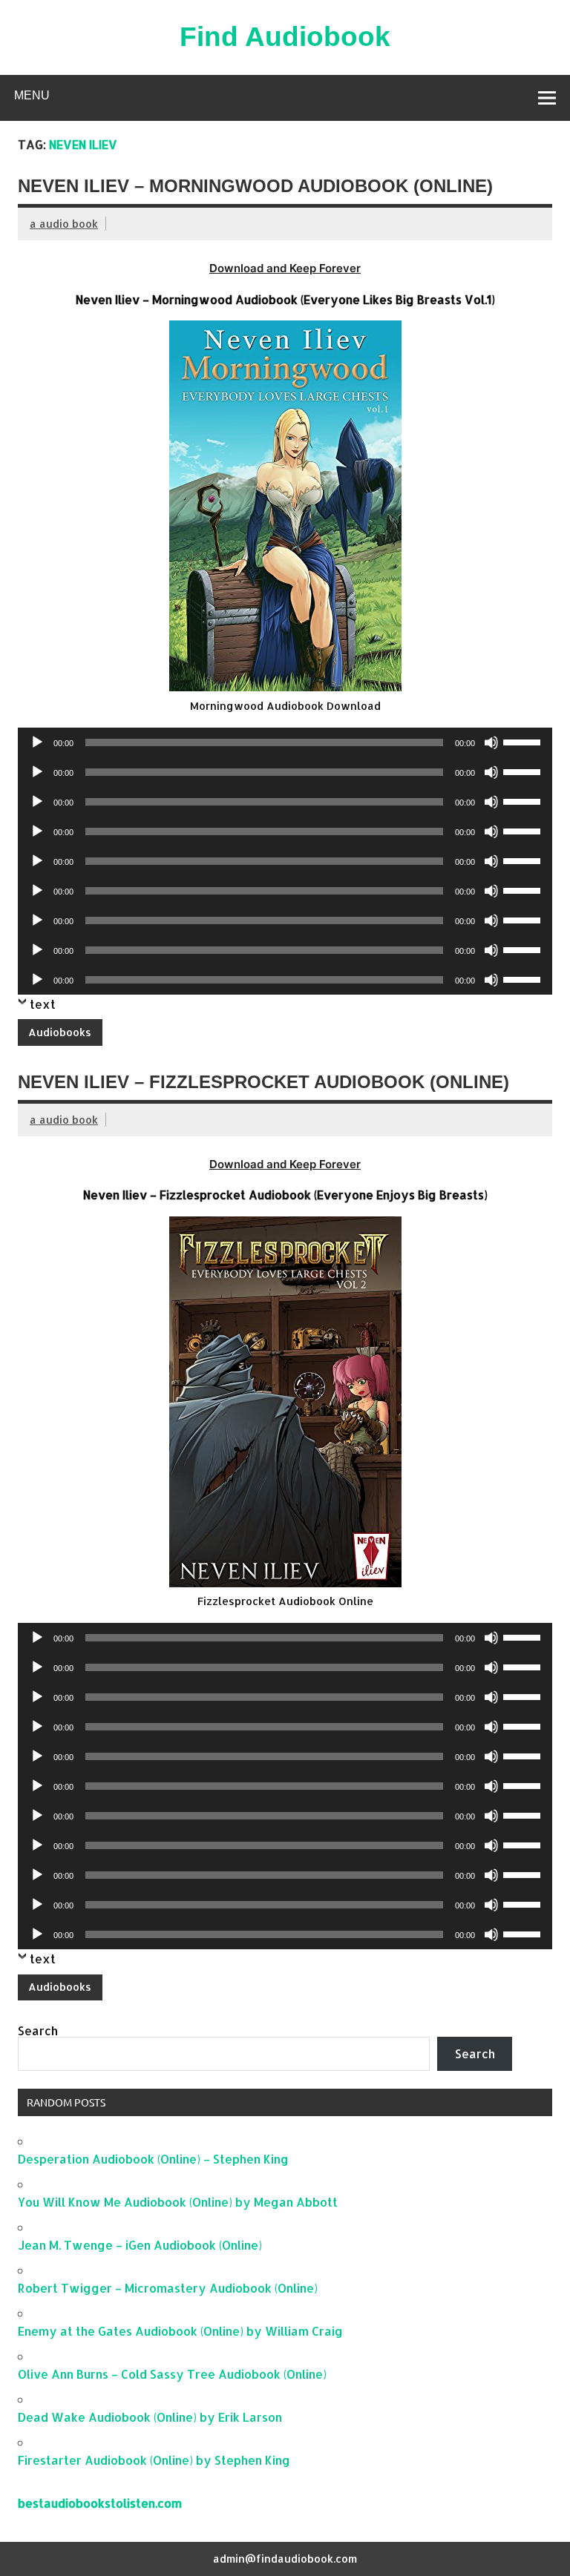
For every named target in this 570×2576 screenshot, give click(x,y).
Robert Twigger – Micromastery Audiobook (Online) (168, 2288)
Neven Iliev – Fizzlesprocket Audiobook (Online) (263, 1082)
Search (38, 2030)
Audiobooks (60, 1032)
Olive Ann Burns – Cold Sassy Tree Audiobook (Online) (172, 2374)
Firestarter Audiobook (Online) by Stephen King (154, 2460)
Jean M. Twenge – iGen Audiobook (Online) (140, 2245)
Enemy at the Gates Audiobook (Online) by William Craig (180, 2331)
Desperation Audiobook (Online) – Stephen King (153, 2159)
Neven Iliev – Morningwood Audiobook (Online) (255, 186)
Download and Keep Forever (285, 268)
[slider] (524, 741)
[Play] (37, 742)
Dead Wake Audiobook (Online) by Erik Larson (150, 2417)
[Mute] (491, 742)
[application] (285, 742)
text (43, 1004)
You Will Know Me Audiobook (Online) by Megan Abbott (178, 2202)
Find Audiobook (285, 37)
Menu (32, 95)
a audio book (64, 224)
